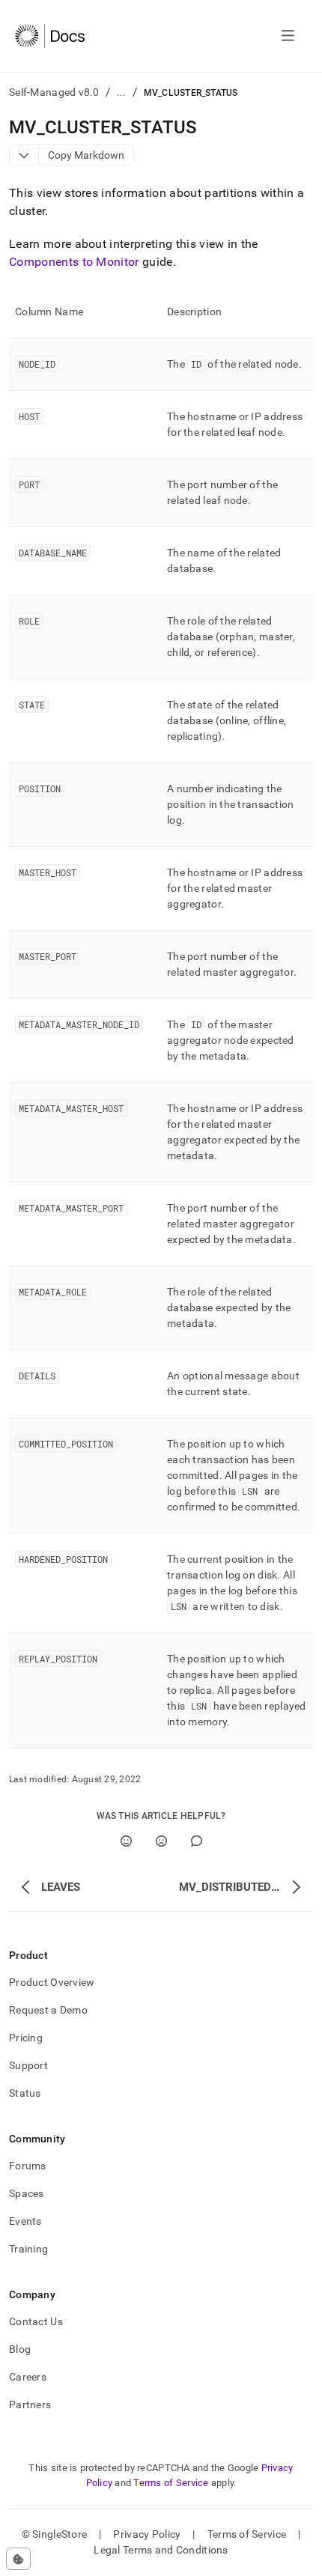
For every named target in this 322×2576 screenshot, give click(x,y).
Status (25, 2093)
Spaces (27, 2193)
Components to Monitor (74, 262)
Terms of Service (171, 2483)
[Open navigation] (288, 36)
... (122, 92)
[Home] (50, 36)
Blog (20, 2349)
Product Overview (52, 1982)
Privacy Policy (147, 2534)
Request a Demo (48, 2010)
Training (28, 2249)
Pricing (26, 2038)
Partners (30, 2405)
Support (28, 2065)
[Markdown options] (24, 155)
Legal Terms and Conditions (161, 2550)
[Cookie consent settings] (18, 2559)
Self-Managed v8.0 (54, 92)
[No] (161, 1841)
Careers (28, 2377)
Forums (28, 2166)
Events (25, 2221)
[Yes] (126, 1841)
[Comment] (197, 1841)
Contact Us (36, 2321)
